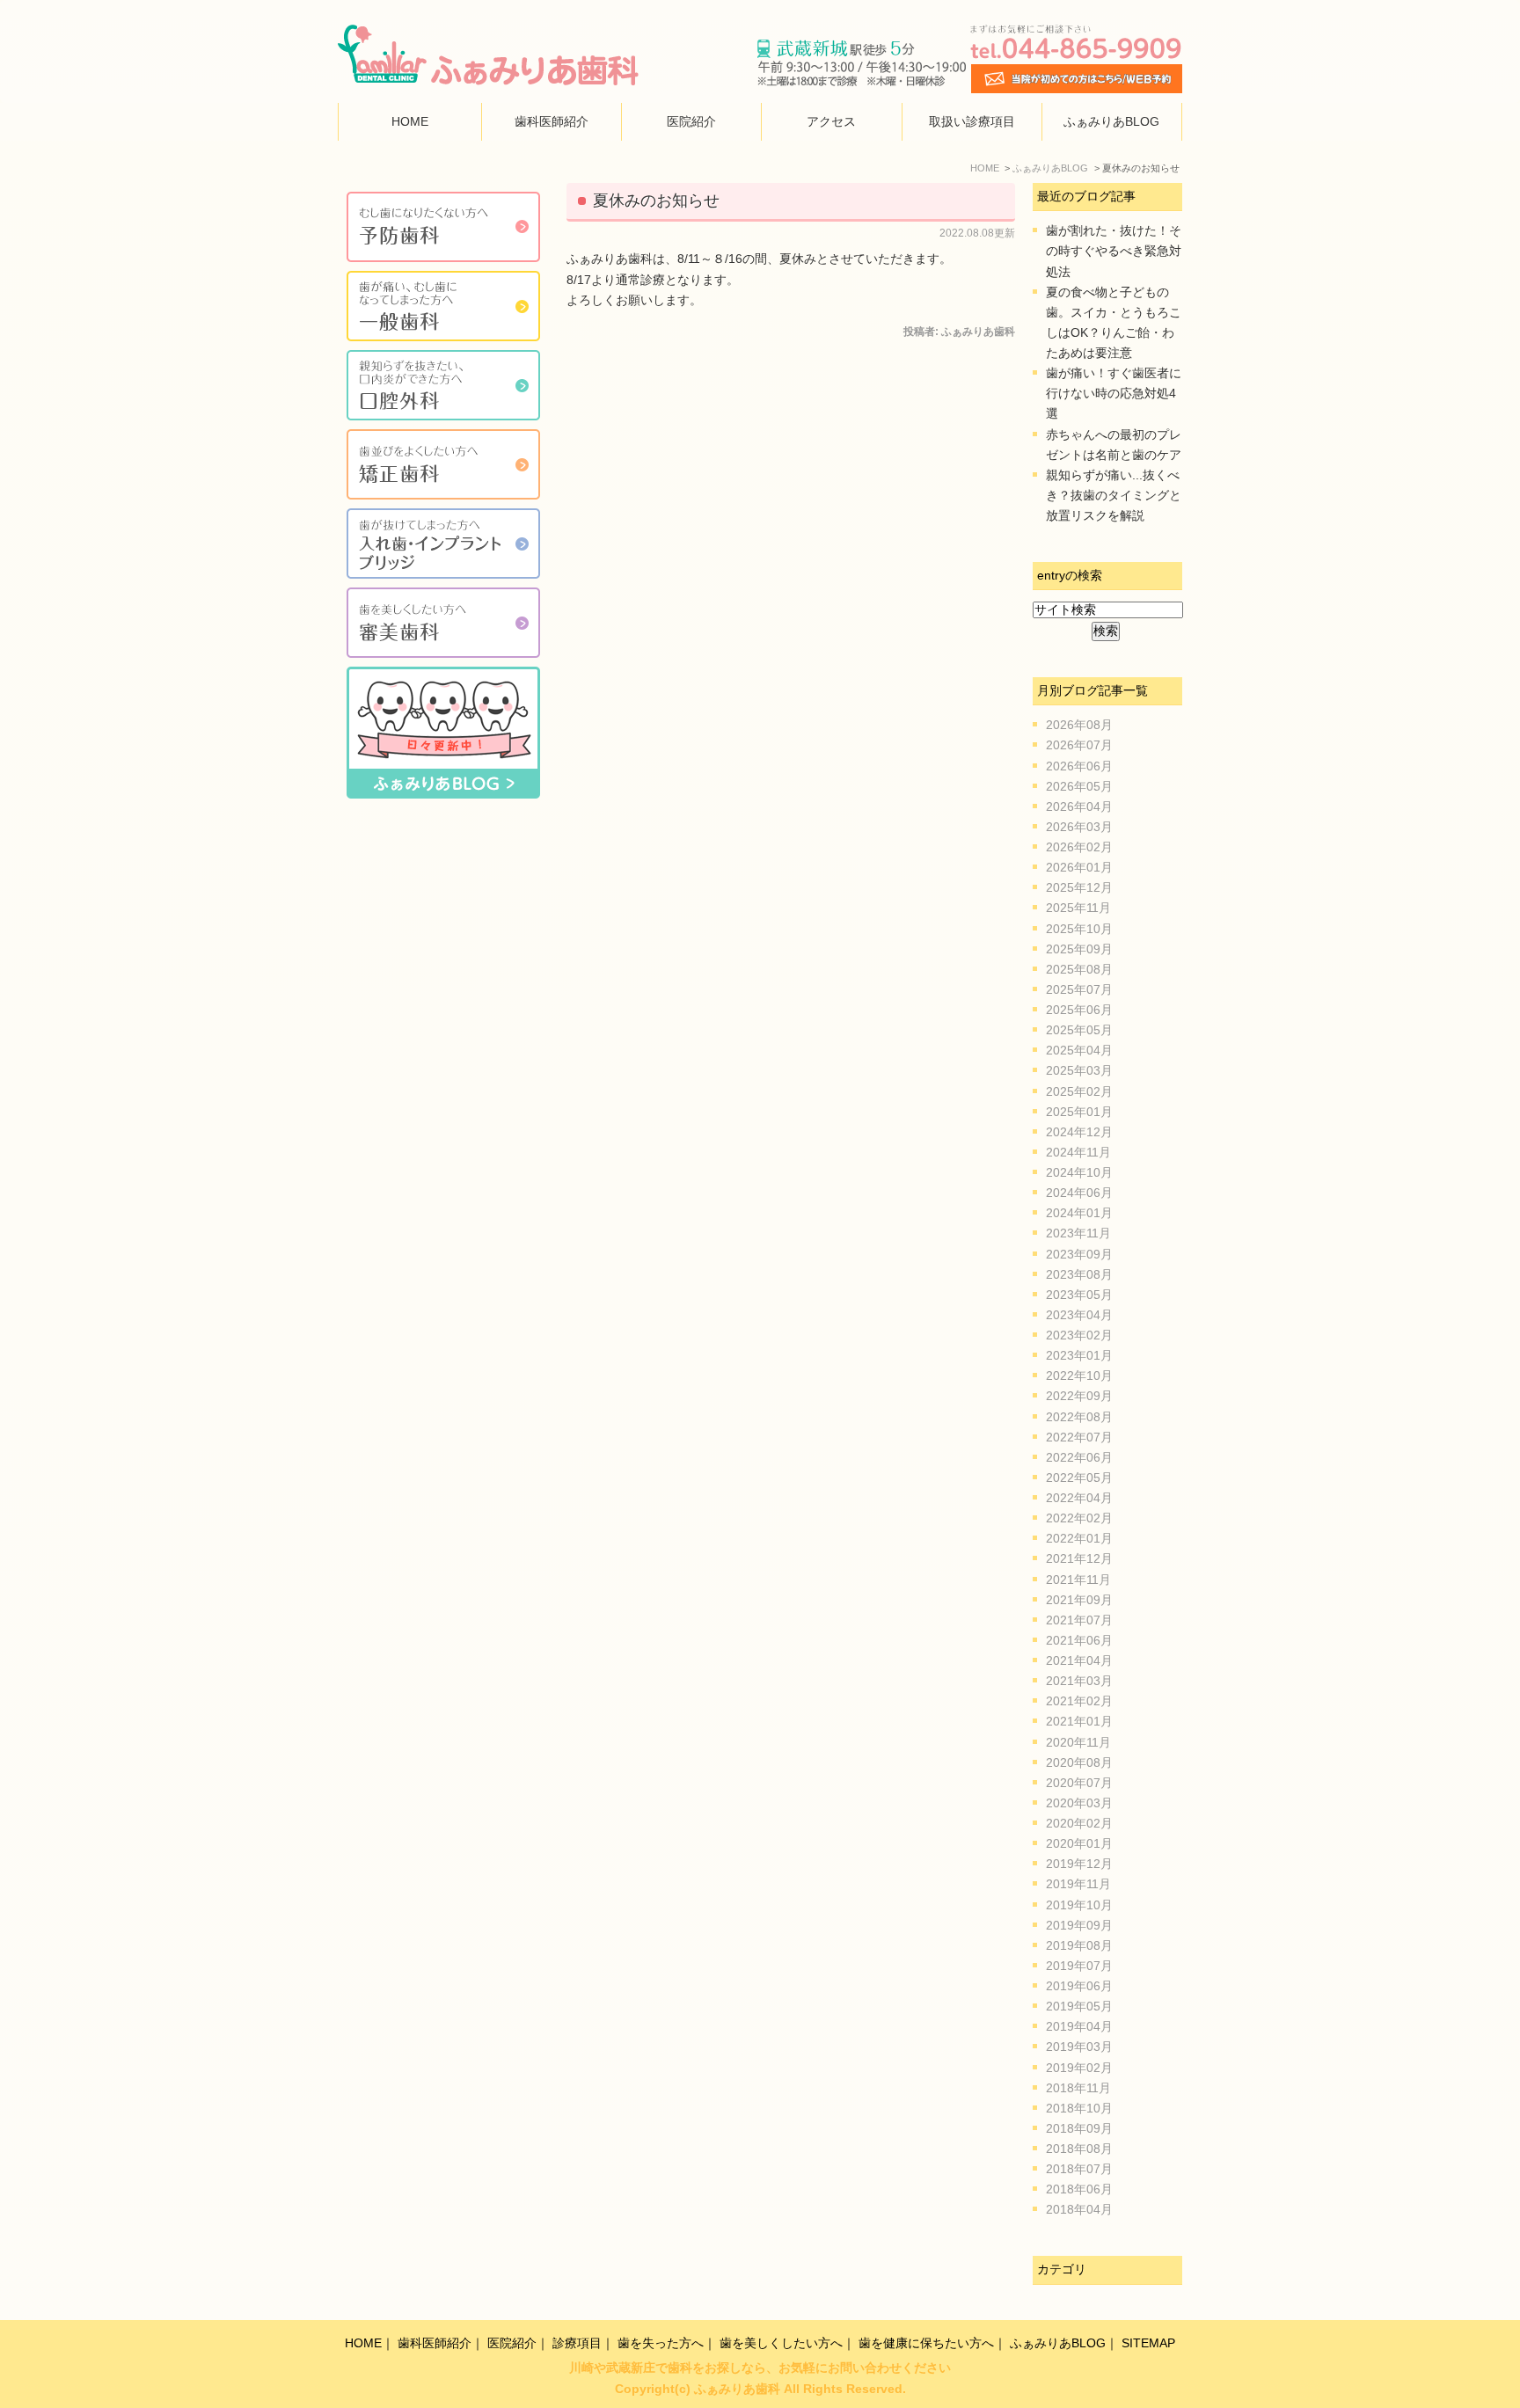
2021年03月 (1079, 1681)
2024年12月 (1079, 1132)
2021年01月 (1079, 1722)
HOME (410, 122)
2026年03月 (1079, 827)
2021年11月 (1078, 1580)
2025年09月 (1079, 949)
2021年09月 (1079, 1600)
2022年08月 (1079, 1417)
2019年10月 (1079, 1905)
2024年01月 (1079, 1213)
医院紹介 (691, 122)
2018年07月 (1079, 2169)
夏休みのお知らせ (656, 201)
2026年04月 (1079, 807)
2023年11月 (1078, 1233)
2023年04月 (1079, 1315)
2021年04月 (1079, 1661)
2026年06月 (1079, 766)
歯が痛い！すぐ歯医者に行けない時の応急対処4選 (1114, 394)
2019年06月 (1079, 1986)
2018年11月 (1078, 2088)
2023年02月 (1079, 1335)
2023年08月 (1079, 1275)
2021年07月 (1079, 1620)
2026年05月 (1079, 787)
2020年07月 (1079, 1783)
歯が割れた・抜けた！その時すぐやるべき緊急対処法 (1114, 251)
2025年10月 (1079, 929)
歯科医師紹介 (552, 122)
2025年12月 (1079, 888)
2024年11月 (1078, 1153)
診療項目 (577, 2343)
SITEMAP (1148, 2343)
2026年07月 (1079, 745)
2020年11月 (1078, 1743)
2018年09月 (1079, 2129)
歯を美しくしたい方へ (781, 2343)
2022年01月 (1079, 1539)
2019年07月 (1079, 1966)
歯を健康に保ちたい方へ (926, 2343)
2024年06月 (1079, 1193)
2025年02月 (1079, 1092)
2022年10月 (1079, 1376)
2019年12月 (1079, 1864)
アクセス (831, 122)
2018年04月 (1079, 2210)
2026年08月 (1079, 725)
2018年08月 (1079, 2149)
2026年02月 (1079, 847)
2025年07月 (1079, 990)
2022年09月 (1079, 1396)
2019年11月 (1078, 1884)
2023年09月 (1079, 1255)
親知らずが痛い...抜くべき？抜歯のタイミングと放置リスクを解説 (1114, 496)
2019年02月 (1079, 2068)
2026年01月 (1079, 868)
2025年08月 (1079, 970)
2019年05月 (1079, 2007)
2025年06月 (1079, 1010)
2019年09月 (1079, 1926)
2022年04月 (1079, 1498)
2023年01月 (1079, 1356)
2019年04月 (1079, 2027)
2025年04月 (1079, 1051)
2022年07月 (1079, 1438)
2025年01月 (1079, 1112)
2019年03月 (1079, 2047)
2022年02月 (1079, 1518)
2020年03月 (1079, 1803)
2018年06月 (1079, 2189)
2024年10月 (1079, 1173)
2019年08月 (1079, 1946)
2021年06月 (1079, 1641)
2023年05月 (1079, 1295)
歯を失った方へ (661, 2343)
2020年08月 (1079, 1763)
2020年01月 (1079, 1844)
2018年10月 (1079, 2109)
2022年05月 (1079, 1478)
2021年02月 (1079, 1701)
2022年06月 (1079, 1458)
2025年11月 (1078, 908)
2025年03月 (1079, 1071)
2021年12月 (1079, 1559)
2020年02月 (1079, 1824)
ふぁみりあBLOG (1111, 122)
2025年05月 (1079, 1030)
